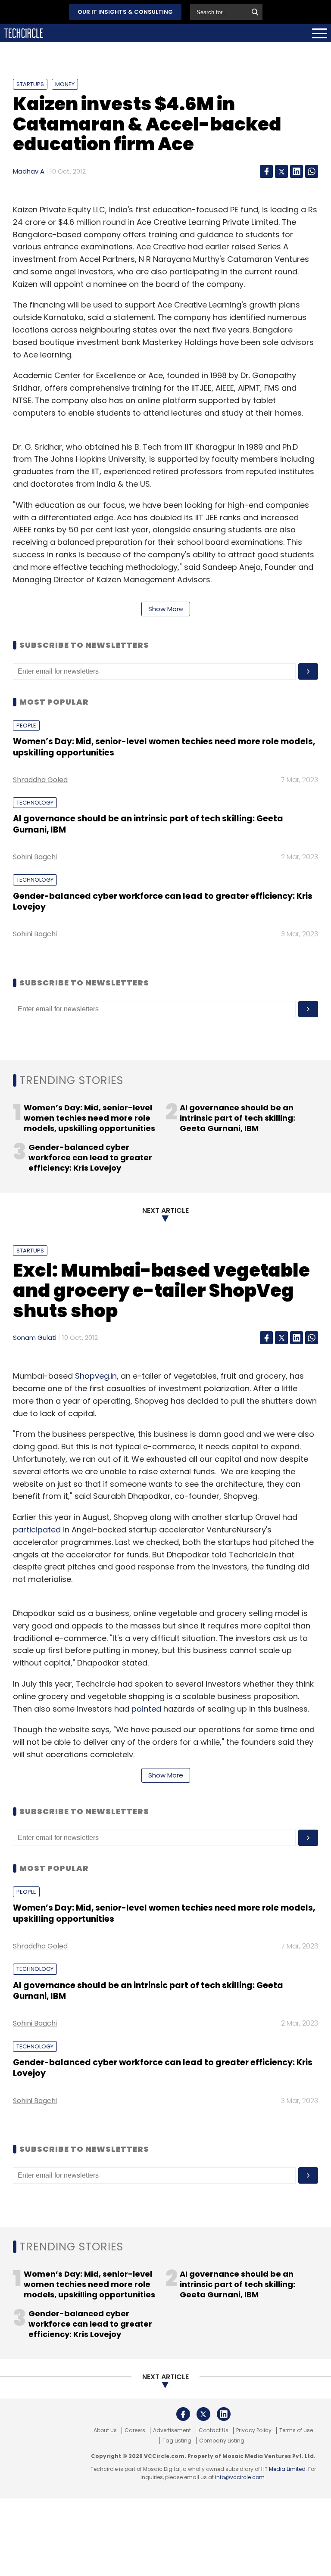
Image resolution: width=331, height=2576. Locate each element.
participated (37, 1530)
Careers (135, 2430)
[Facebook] (266, 171)
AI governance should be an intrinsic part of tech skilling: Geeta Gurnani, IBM (148, 824)
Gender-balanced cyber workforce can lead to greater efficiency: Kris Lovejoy (163, 901)
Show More (166, 609)
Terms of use (296, 2430)
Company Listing (222, 2441)
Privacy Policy (254, 2430)
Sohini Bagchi (35, 857)
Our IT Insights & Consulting (125, 12)
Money (65, 84)
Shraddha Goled (40, 780)
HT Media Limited (283, 2469)
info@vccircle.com (240, 2477)
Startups (30, 84)
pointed (146, 1709)
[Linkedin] (297, 171)
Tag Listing (177, 2441)
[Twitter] (281, 171)
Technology (35, 803)
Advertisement (172, 2430)
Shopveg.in (96, 1376)
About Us (105, 2430)
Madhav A (29, 171)
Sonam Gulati (35, 1338)
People (26, 726)
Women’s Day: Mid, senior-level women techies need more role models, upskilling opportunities (164, 747)
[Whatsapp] (312, 171)
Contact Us (214, 2430)
